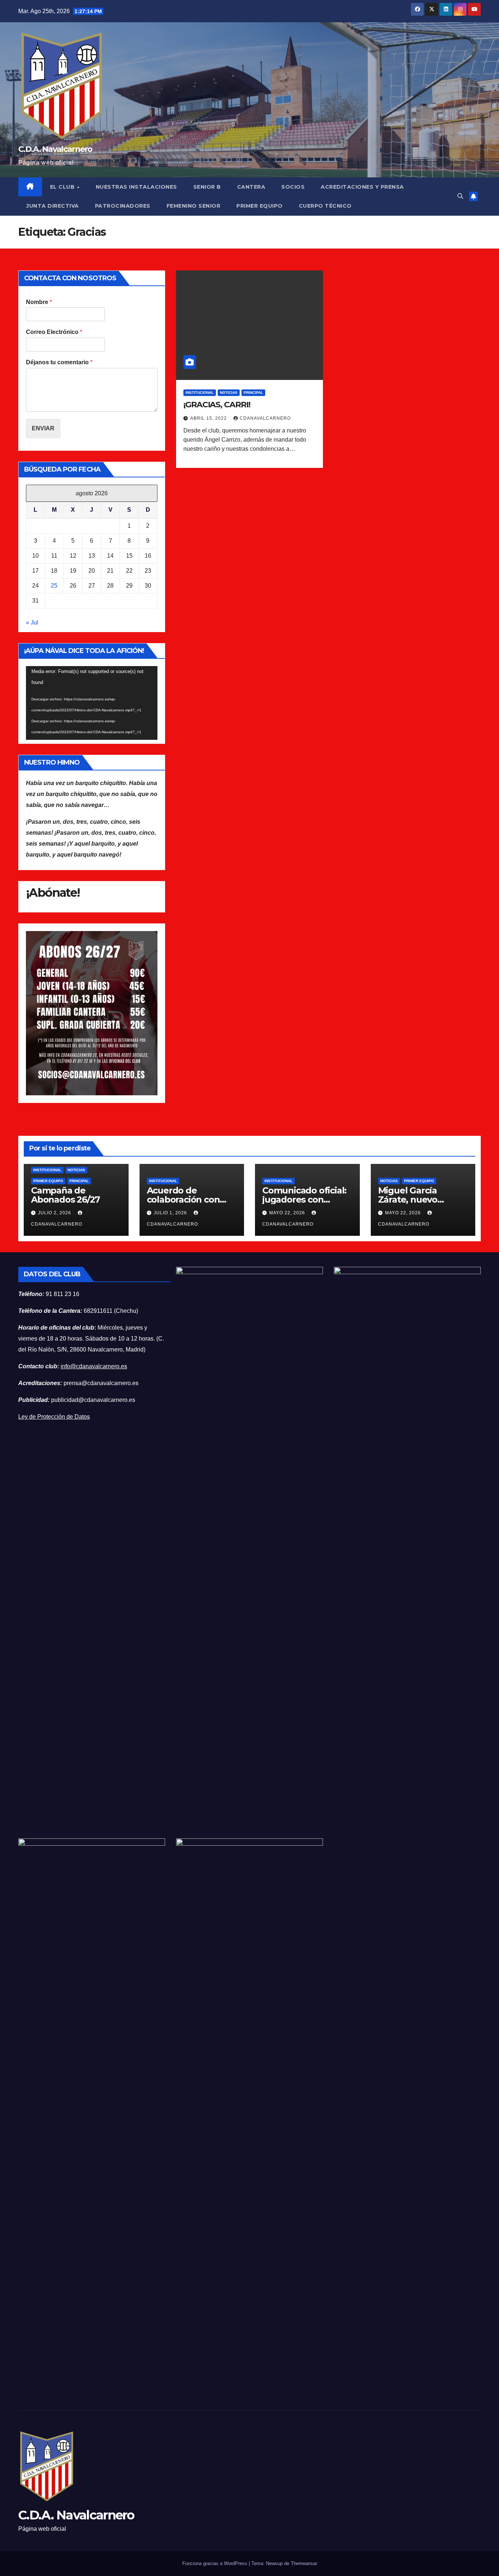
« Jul (32, 622)
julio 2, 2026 (55, 1213)
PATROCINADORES (123, 206)
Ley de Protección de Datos (54, 1417)
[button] (460, 196)
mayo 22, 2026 (288, 1213)
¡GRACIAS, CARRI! (217, 405)
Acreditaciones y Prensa (362, 187)
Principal (253, 393)
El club (63, 187)
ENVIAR (43, 428)
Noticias (229, 393)
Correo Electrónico (54, 332)
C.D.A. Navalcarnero (55, 149)
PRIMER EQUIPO (260, 206)
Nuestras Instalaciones (136, 187)
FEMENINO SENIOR (194, 206)
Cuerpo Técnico (325, 206)
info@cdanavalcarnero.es (94, 1366)
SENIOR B (207, 187)
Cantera (251, 187)
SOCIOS (293, 187)
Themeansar (304, 2563)
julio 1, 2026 (171, 1213)
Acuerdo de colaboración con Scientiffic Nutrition (189, 1199)
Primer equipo (48, 1181)
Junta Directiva (53, 206)
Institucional (200, 393)
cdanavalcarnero (265, 418)
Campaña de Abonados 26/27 (65, 1195)
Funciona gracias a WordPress (216, 2563)
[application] (92, 703)
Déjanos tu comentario (59, 362)
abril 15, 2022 (209, 418)
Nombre (39, 302)
